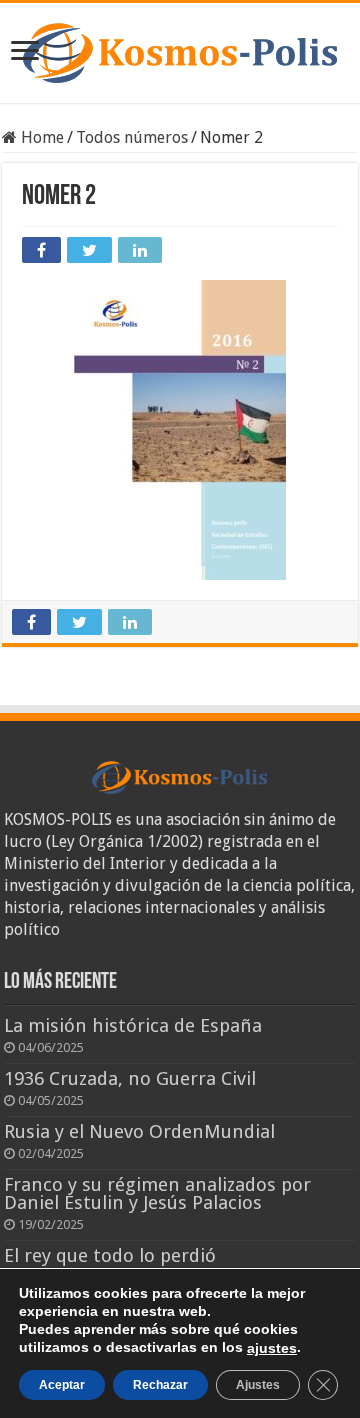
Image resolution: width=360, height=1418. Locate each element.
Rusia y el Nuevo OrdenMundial (139, 1131)
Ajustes (258, 1385)
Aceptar (62, 1385)
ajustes (272, 1348)
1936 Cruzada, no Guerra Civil (130, 1078)
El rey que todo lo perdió (110, 1255)
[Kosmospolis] (180, 53)
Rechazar (160, 1385)
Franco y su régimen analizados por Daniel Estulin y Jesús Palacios (157, 1193)
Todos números (132, 137)
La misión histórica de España (133, 1025)
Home (40, 137)
